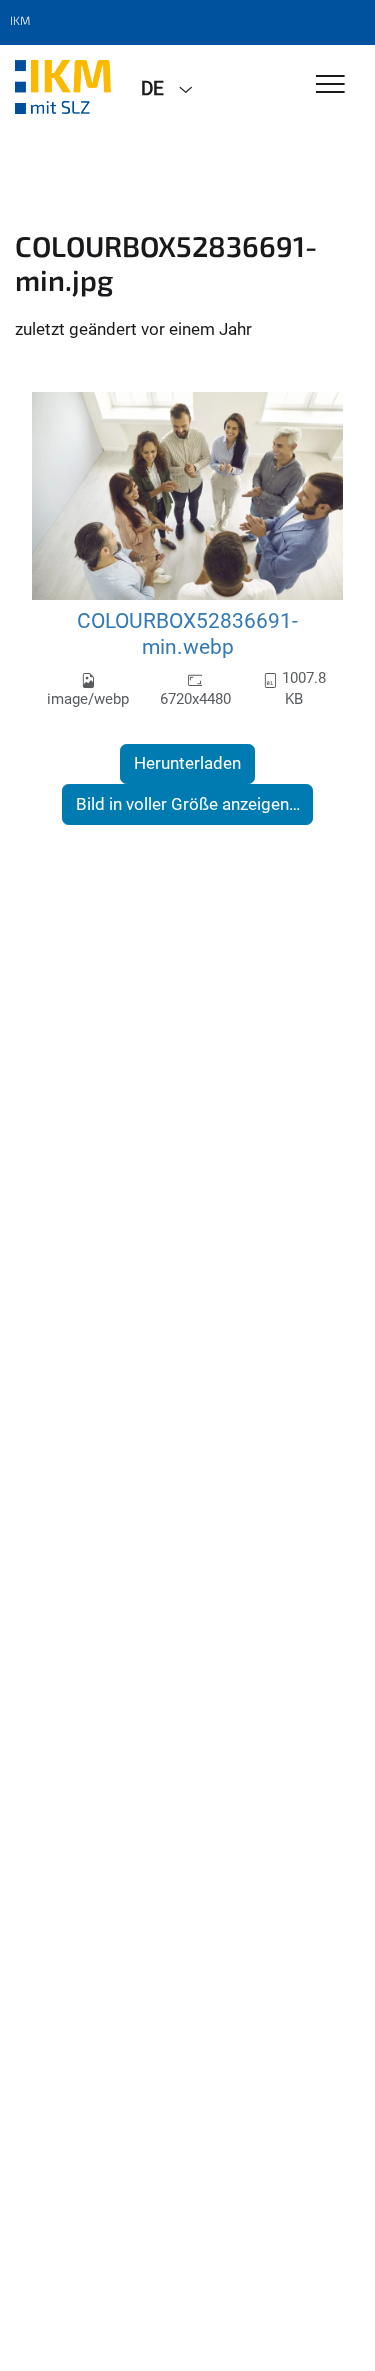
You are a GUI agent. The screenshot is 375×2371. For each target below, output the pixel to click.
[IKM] (63, 87)
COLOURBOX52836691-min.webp (187, 633)
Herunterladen (187, 763)
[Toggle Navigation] (330, 85)
